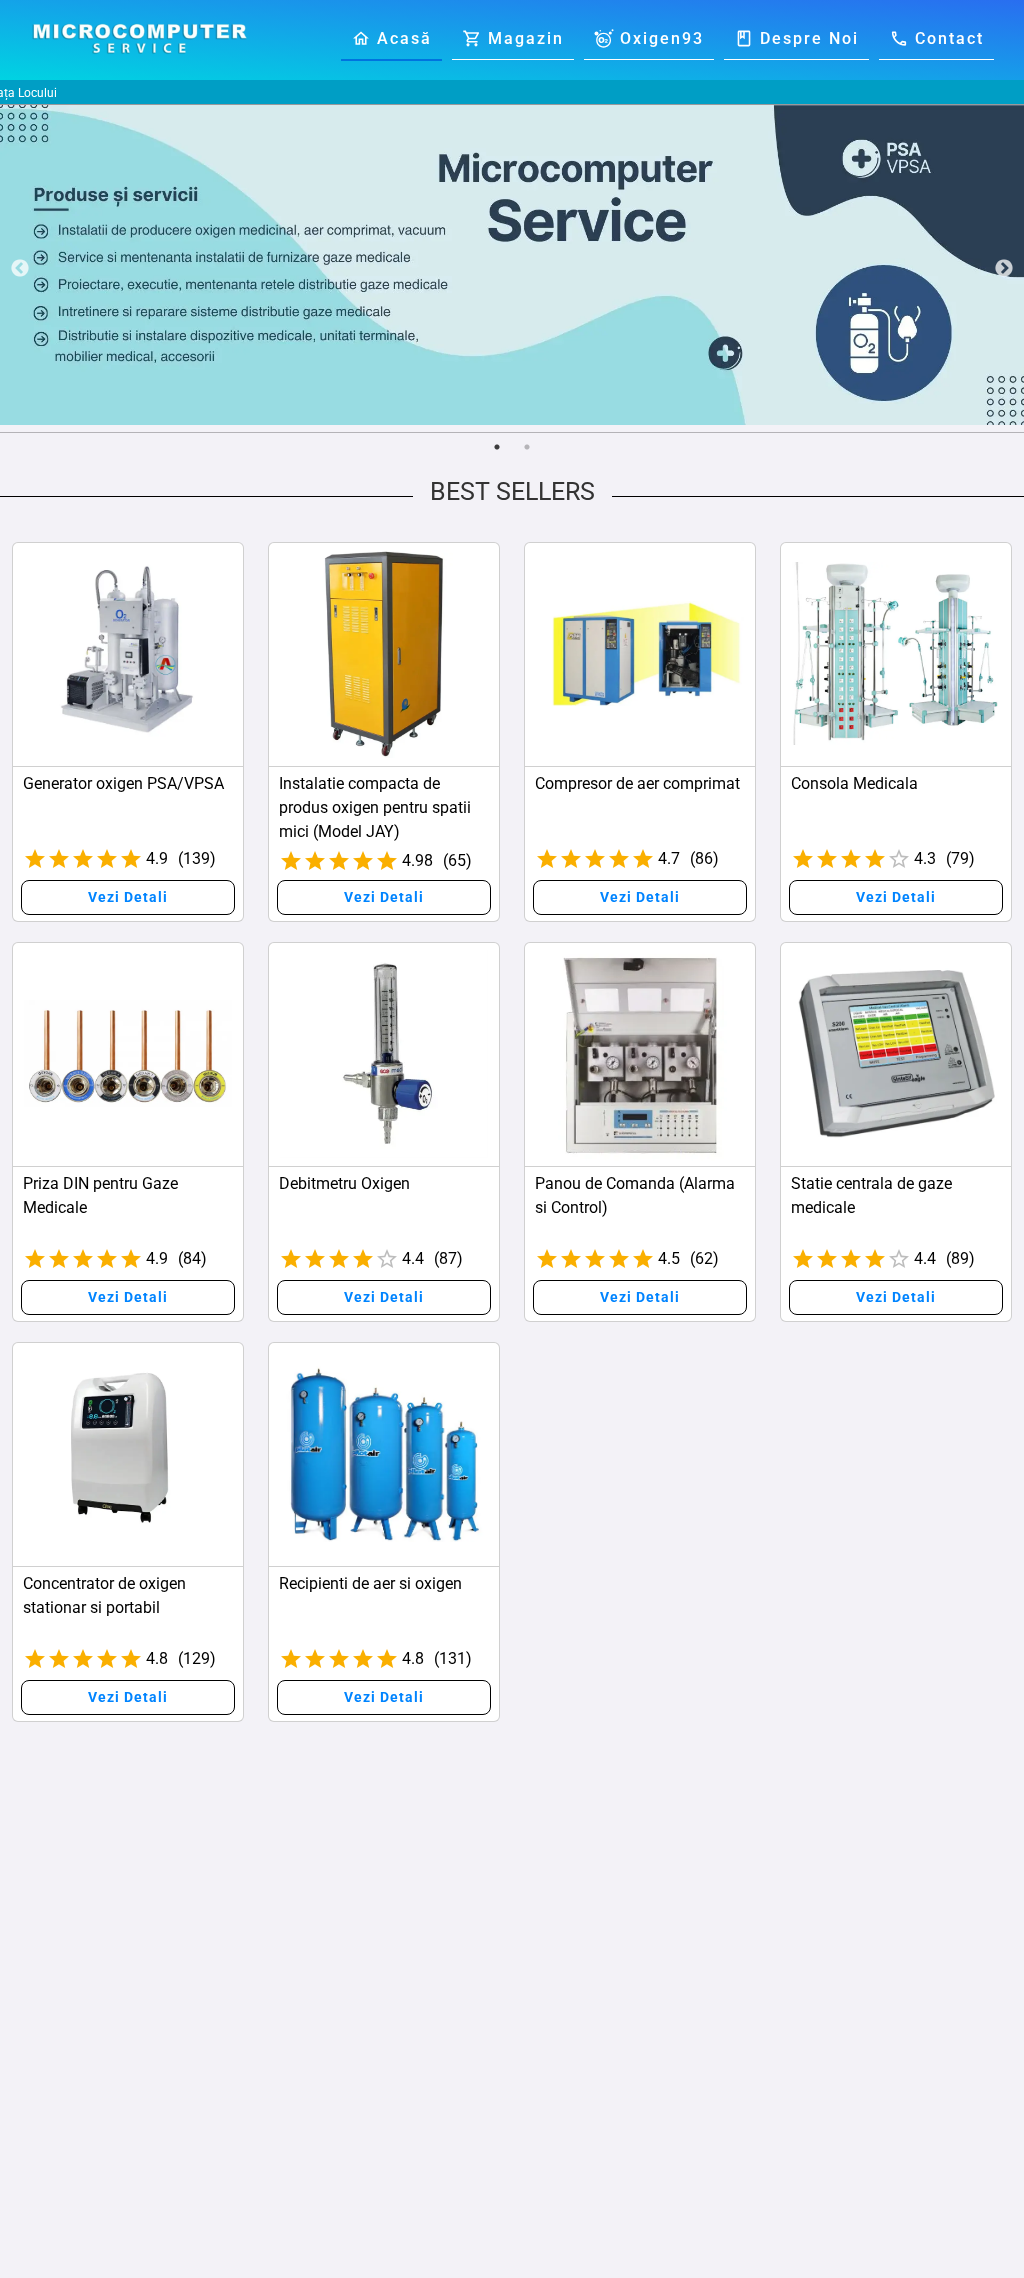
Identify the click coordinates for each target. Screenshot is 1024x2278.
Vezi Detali (128, 897)
